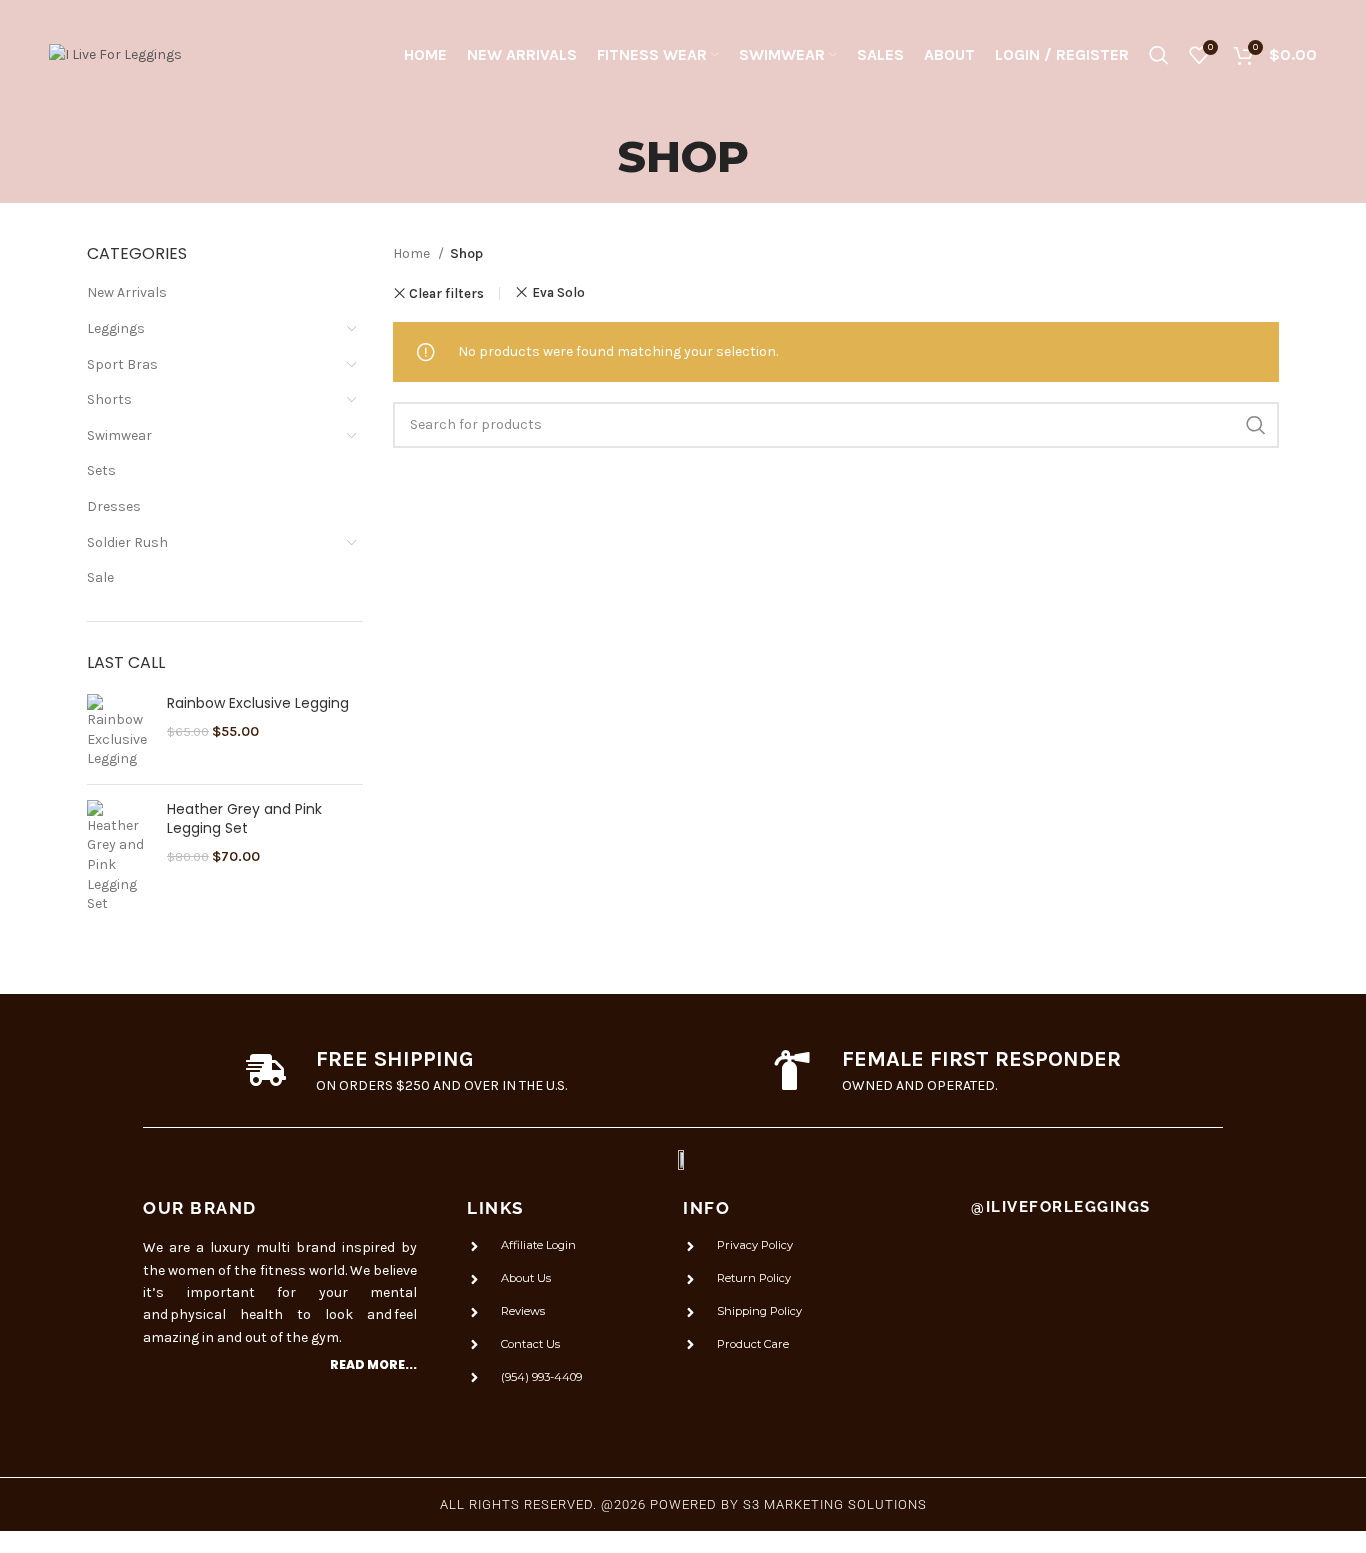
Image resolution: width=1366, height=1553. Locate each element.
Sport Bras (122, 364)
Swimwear (119, 435)
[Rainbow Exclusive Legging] (119, 731)
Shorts (109, 399)
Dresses (114, 506)
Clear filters (446, 293)
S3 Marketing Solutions (835, 1504)
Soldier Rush (127, 542)
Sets (101, 470)
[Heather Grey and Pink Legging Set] (119, 857)
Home (413, 253)
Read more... (373, 1364)
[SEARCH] (1256, 425)
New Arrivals (127, 292)
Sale (100, 577)
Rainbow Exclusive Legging (258, 703)
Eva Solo (558, 292)
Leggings (116, 328)
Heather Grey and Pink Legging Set (244, 819)
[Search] (1159, 55)
